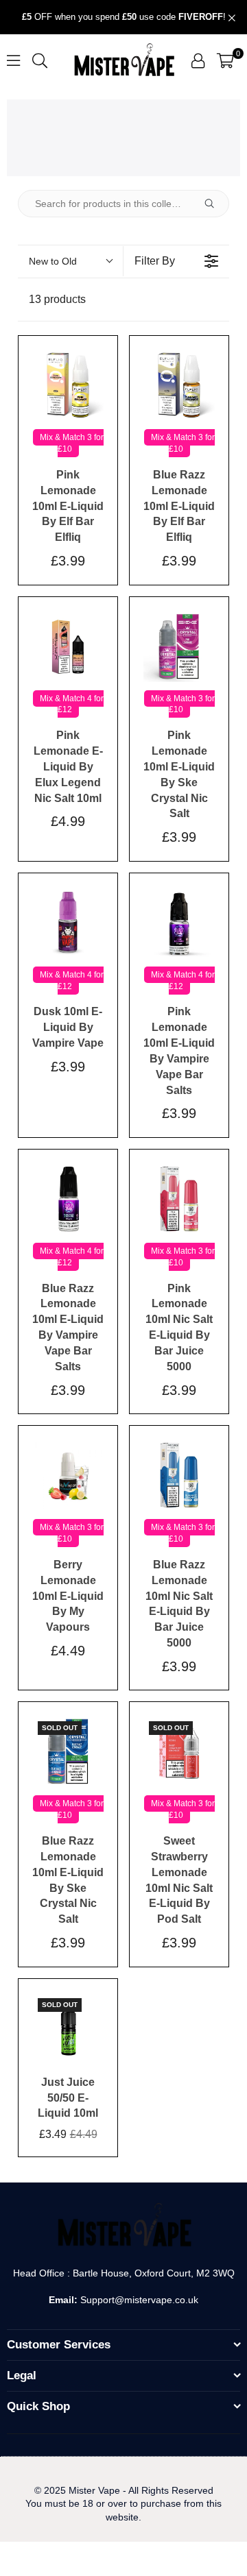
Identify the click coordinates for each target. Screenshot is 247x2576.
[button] (225, 60)
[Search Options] (215, 204)
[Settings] (198, 60)
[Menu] (13, 60)
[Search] (40, 60)
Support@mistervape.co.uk (138, 2300)
